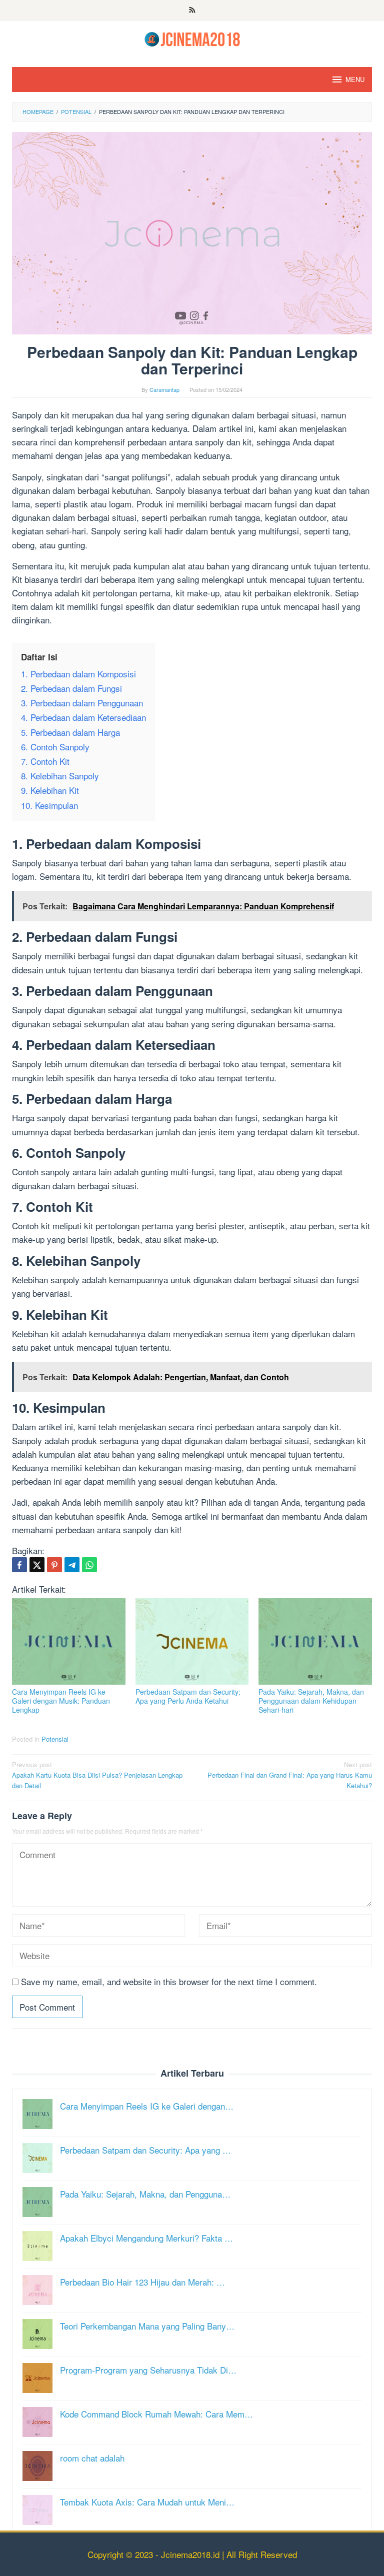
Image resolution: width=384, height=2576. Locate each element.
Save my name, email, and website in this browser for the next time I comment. (169, 1981)
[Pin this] (54, 1565)
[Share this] (19, 1565)
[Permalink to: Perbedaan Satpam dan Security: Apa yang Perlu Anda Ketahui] (192, 1641)
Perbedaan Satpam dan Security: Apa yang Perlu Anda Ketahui (188, 1696)
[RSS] (192, 10)
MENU (355, 79)
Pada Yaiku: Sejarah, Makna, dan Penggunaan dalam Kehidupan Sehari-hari (311, 1701)
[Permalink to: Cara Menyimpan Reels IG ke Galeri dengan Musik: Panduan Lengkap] (69, 1641)
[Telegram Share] (72, 1565)
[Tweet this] (37, 1565)
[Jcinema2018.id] (192, 38)
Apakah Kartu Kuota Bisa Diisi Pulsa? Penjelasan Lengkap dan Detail (97, 1775)
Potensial (55, 1739)
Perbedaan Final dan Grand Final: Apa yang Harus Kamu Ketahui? (290, 1775)
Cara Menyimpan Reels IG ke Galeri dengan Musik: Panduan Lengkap (61, 1701)
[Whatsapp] (89, 1565)
